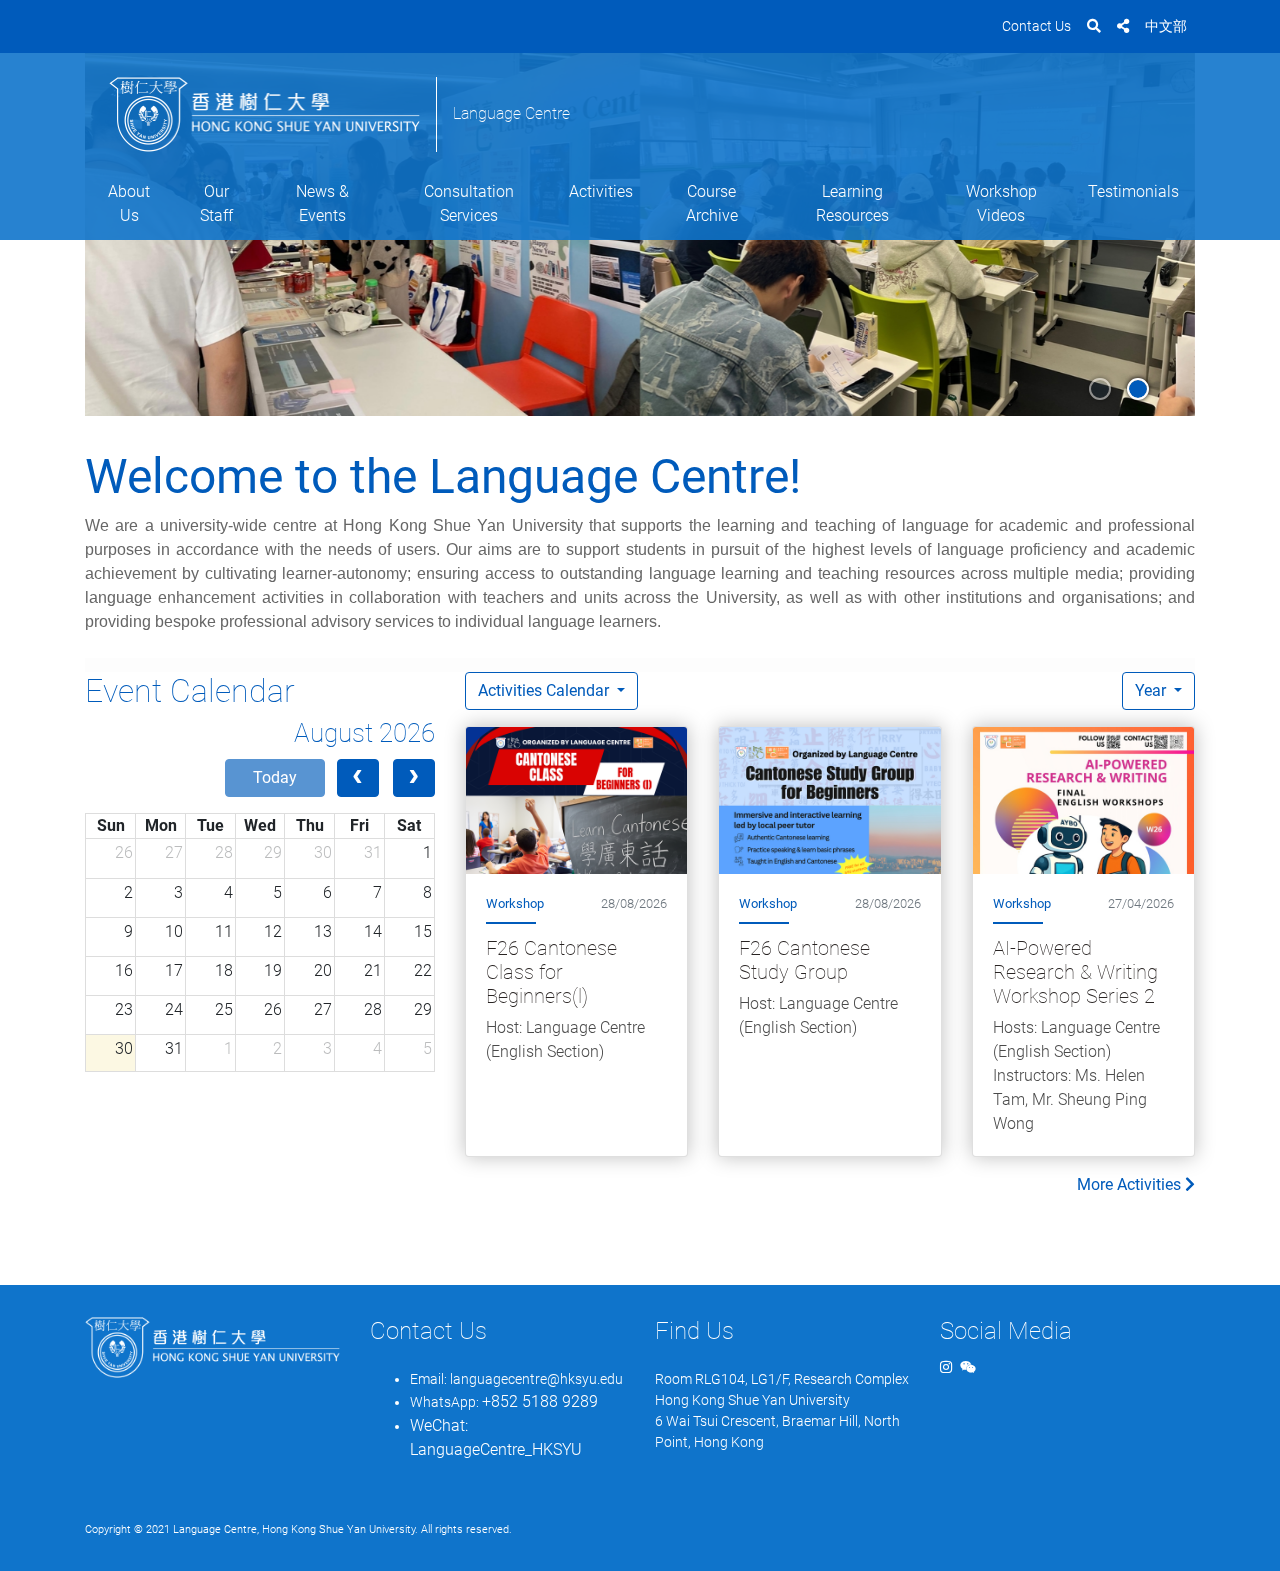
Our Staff (216, 203)
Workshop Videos (1001, 203)
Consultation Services (469, 203)
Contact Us (1036, 26)
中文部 (1166, 26)
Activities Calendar (545, 690)
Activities (601, 191)
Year (1152, 690)
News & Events (322, 203)
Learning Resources (852, 203)
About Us (129, 203)
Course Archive (712, 203)
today (275, 777)
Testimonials (1133, 191)
